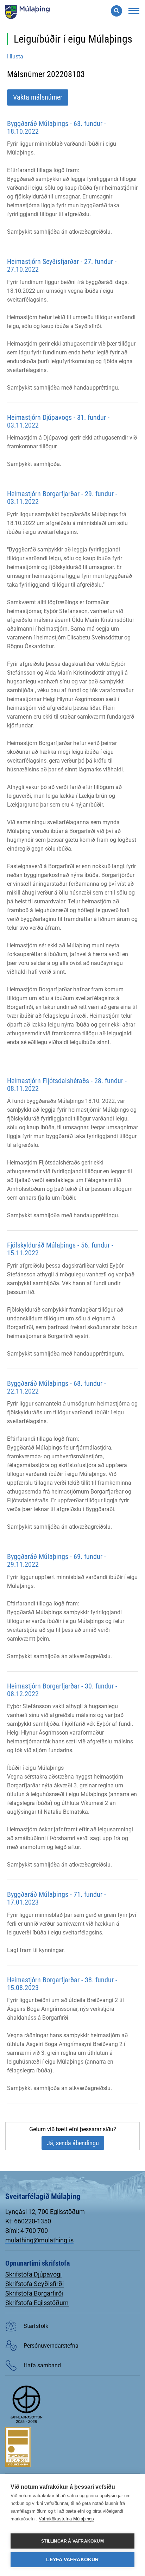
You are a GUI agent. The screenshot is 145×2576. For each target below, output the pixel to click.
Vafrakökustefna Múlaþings (66, 2519)
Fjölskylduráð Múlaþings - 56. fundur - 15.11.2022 (60, 1249)
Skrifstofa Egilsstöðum (37, 2303)
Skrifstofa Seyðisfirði (34, 2284)
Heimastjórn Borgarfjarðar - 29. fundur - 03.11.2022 (62, 498)
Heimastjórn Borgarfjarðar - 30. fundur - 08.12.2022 (62, 1690)
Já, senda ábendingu (73, 2143)
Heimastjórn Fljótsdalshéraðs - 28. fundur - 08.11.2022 (67, 1085)
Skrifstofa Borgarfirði (34, 2293)
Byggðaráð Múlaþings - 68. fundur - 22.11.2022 (56, 1387)
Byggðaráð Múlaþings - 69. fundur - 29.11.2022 (56, 1560)
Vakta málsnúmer (38, 97)
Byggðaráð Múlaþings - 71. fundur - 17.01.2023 (56, 1898)
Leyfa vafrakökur (72, 2560)
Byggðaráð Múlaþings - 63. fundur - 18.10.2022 (56, 127)
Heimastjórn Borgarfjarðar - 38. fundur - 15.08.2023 (62, 1984)
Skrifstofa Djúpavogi (33, 2274)
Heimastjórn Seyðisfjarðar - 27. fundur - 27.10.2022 (62, 265)
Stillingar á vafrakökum (72, 2541)
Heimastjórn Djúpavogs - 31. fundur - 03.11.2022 (58, 421)
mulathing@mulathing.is (39, 2240)
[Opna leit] (116, 11)
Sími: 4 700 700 (27, 2231)
